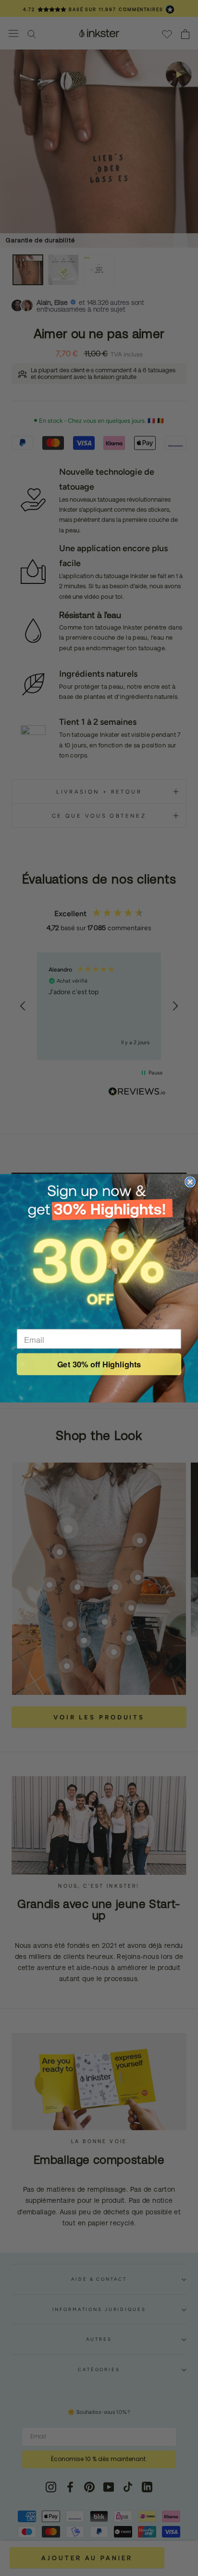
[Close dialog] (190, 1182)
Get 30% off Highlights (99, 1364)
